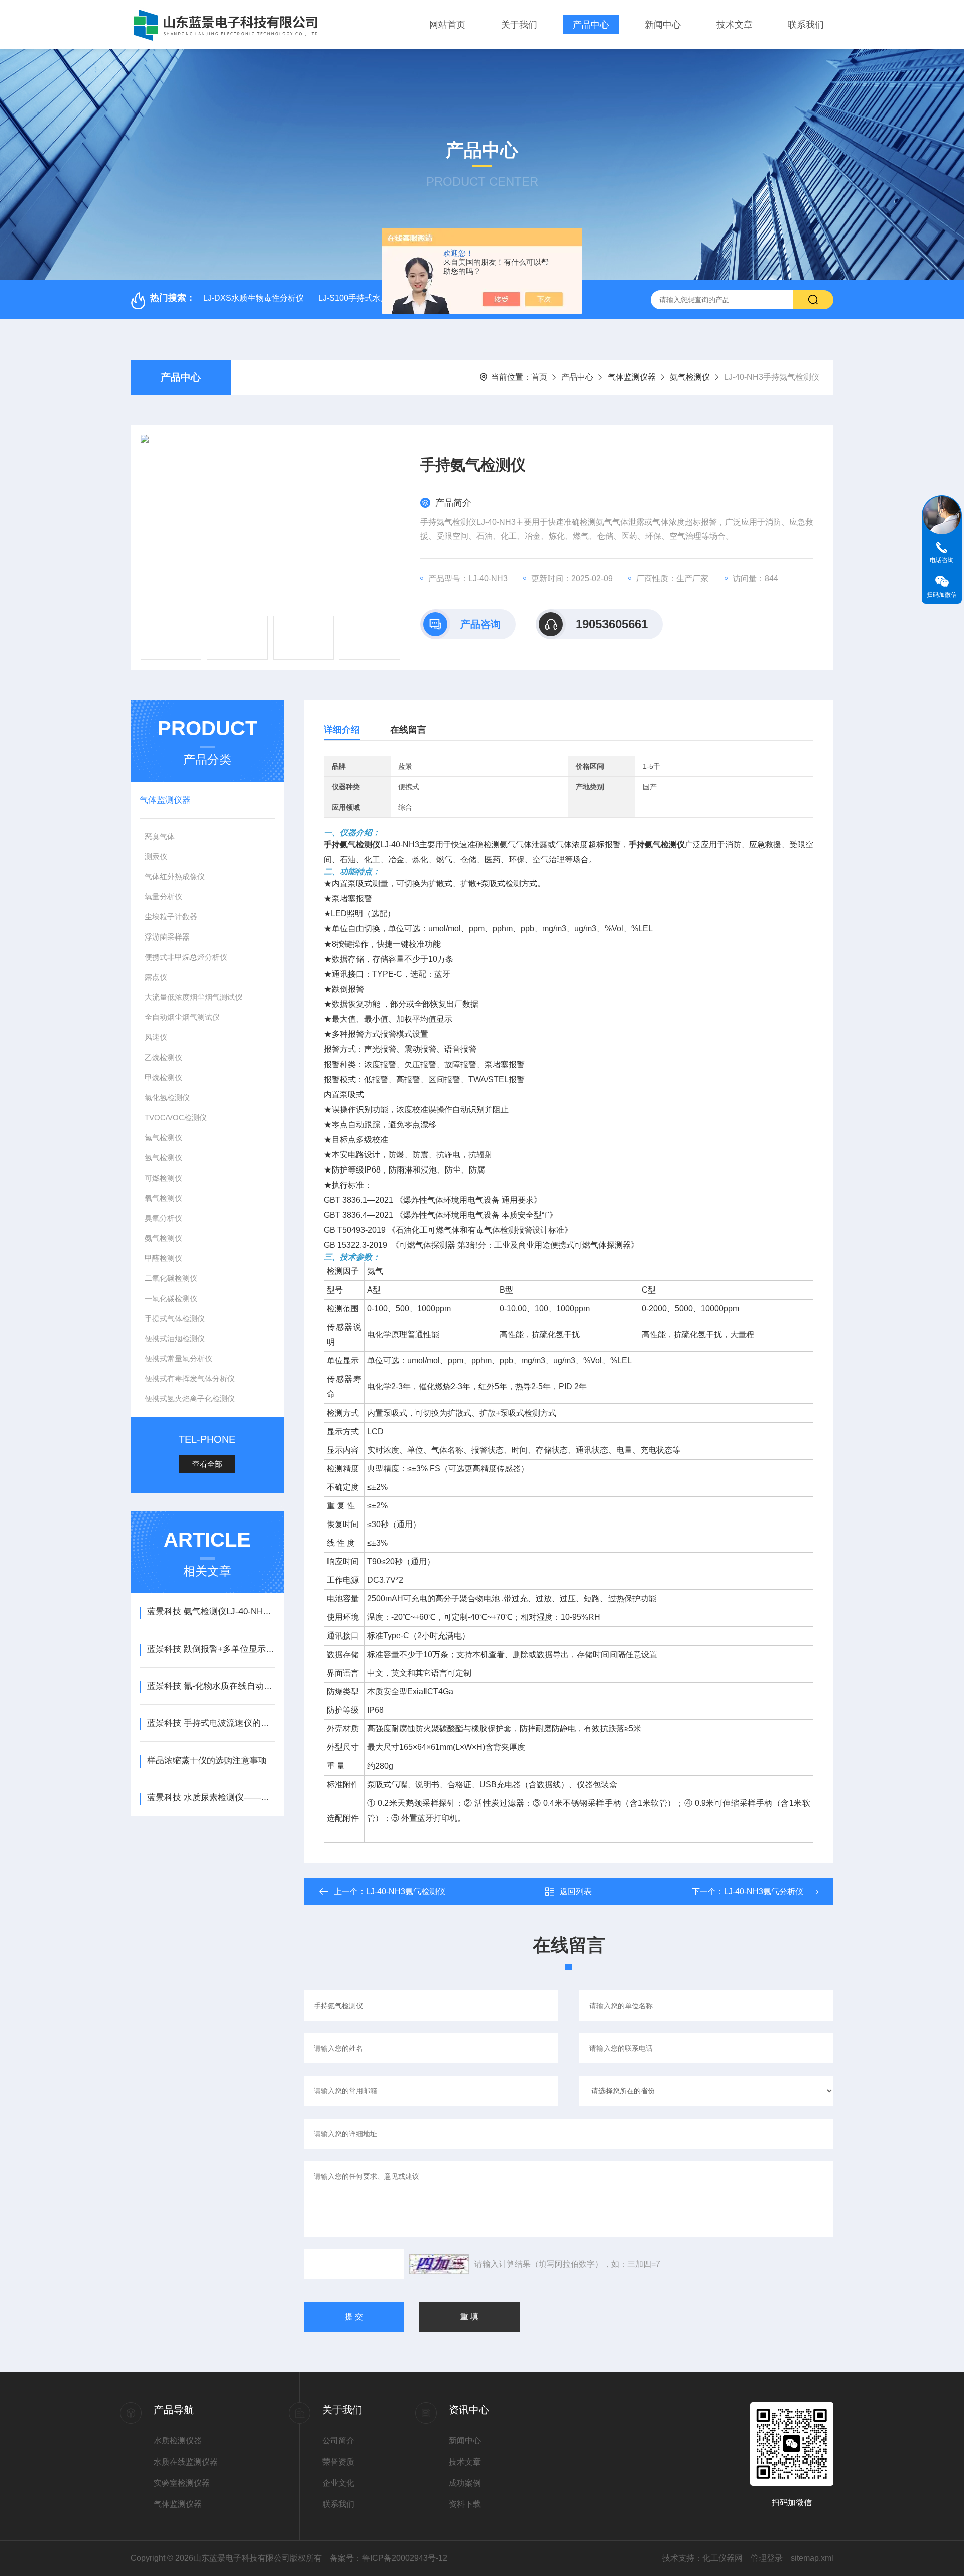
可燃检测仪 (163, 1178)
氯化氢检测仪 (167, 1097)
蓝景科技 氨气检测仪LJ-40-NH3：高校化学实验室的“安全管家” (211, 1612)
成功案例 (465, 2483)
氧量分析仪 (163, 897)
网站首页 (447, 25)
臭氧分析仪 (163, 1218)
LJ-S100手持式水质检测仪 (366, 298)
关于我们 (519, 25)
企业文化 (338, 2483)
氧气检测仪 (163, 1198)
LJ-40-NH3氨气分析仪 (764, 1891)
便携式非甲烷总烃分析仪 (186, 957)
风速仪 (156, 1037)
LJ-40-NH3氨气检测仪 (406, 1891)
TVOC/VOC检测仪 (176, 1118)
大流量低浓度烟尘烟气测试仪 (194, 997)
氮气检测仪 (163, 1138)
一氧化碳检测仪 (171, 1298)
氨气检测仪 (690, 377)
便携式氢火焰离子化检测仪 (190, 1399)
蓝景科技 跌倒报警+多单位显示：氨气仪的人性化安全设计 (211, 1649)
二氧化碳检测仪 (171, 1278)
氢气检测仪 (163, 1158)
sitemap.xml (812, 2558)
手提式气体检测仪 (175, 1318)
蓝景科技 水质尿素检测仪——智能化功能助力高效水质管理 (211, 1797)
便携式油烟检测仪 (175, 1338)
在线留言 (408, 730)
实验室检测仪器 (182, 2483)
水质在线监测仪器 (186, 2462)
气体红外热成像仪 (175, 876)
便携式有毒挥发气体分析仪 (190, 1379)
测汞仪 (156, 856)
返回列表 (576, 1891)
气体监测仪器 (632, 377)
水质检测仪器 (178, 2441)
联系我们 (806, 25)
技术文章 (735, 25)
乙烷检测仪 (163, 1057)
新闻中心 (663, 25)
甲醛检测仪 (163, 1258)
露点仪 (156, 977)
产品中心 (591, 25)
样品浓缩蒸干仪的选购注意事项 (207, 1760)
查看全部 (207, 1464)
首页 (539, 377)
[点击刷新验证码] (439, 2264)
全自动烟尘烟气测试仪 (182, 1017)
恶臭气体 (160, 836)
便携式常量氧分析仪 (178, 1359)
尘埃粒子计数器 (171, 917)
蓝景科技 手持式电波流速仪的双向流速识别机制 (211, 1723)
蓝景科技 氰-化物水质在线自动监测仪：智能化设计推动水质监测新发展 (211, 1686)
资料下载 (465, 2504)
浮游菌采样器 (167, 937)
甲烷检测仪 (163, 1077)
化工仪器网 (722, 2558)
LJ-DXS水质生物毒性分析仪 (254, 298)
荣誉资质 (338, 2462)
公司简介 (338, 2441)
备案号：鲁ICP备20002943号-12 (389, 2558)
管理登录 (767, 2558)
